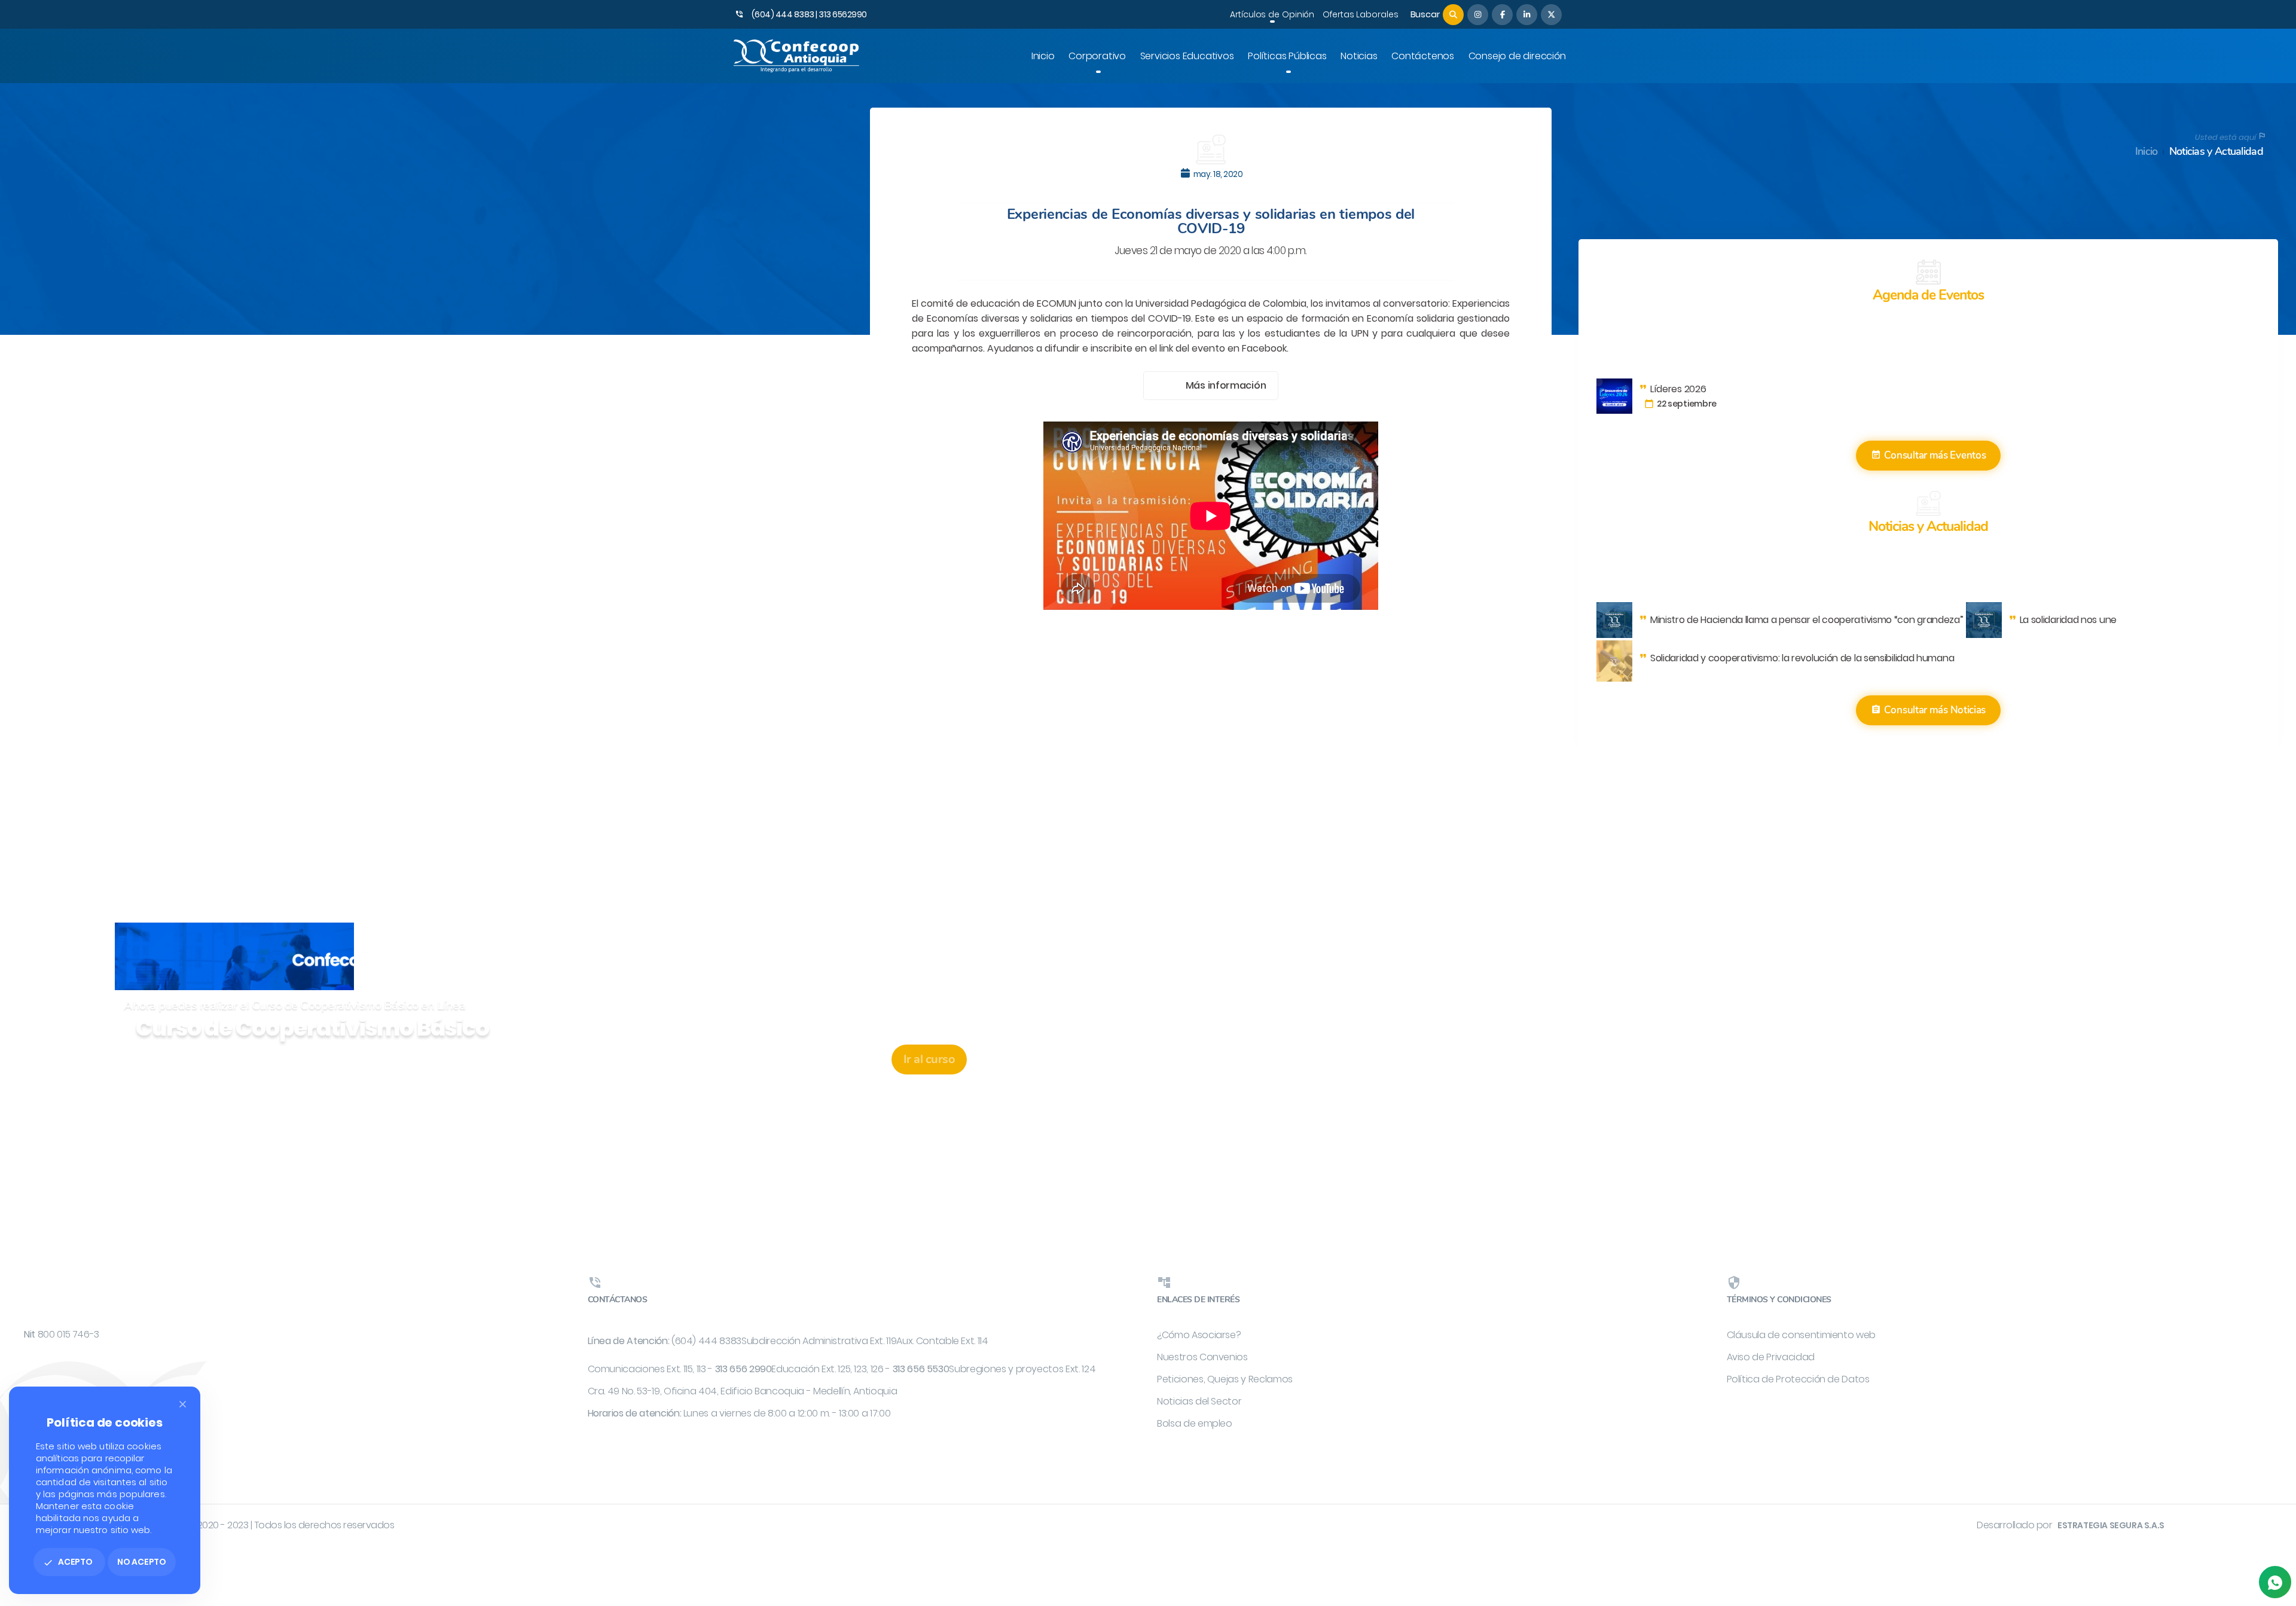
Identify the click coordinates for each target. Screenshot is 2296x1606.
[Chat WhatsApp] (2275, 1582)
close (183, 1404)
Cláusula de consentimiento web (1802, 1335)
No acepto (142, 1562)
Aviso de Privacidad (1771, 1357)
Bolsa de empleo (1195, 1423)
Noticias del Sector (1199, 1401)
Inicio (2147, 152)
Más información (1226, 385)
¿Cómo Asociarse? (1199, 1335)
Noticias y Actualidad (2216, 152)
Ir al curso (929, 1059)
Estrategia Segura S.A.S (2111, 1525)
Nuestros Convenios (1202, 1357)
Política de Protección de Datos (1798, 1379)
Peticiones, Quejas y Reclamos (1225, 1379)
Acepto (68, 1562)
